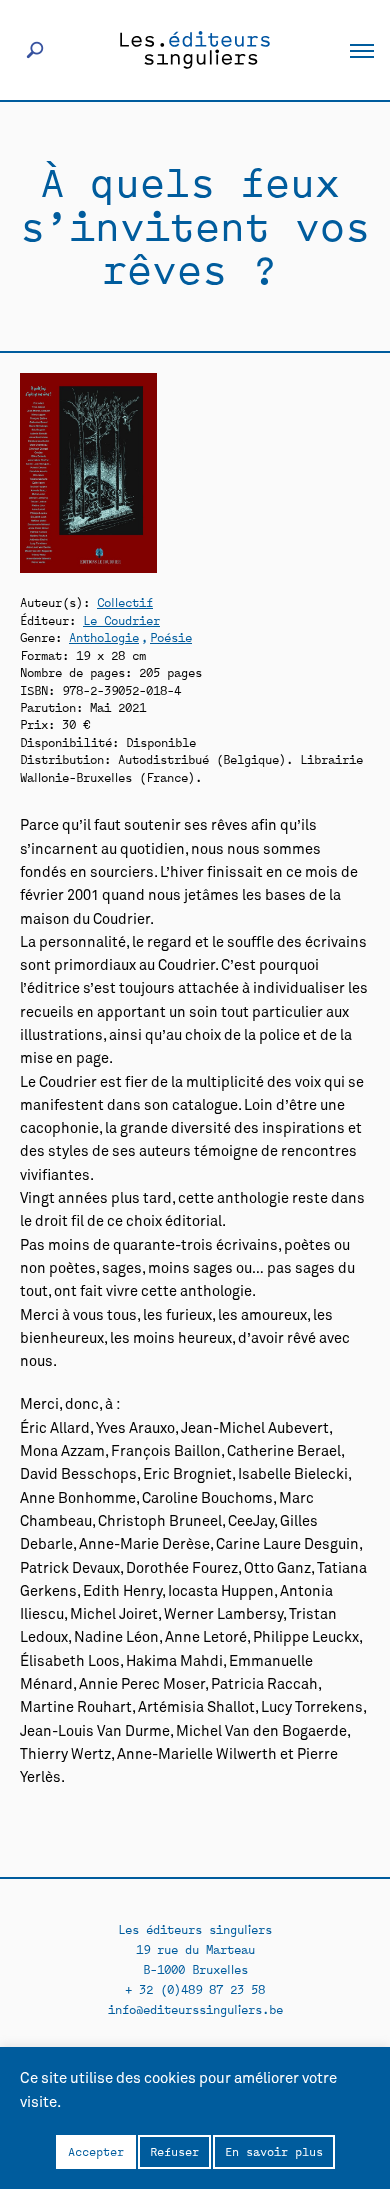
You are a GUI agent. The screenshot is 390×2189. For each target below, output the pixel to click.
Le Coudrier (121, 619)
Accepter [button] (96, 2151)
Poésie (171, 636)
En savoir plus (274, 2151)
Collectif (125, 601)
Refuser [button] (174, 2151)
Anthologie (104, 636)
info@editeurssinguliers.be (195, 2008)
